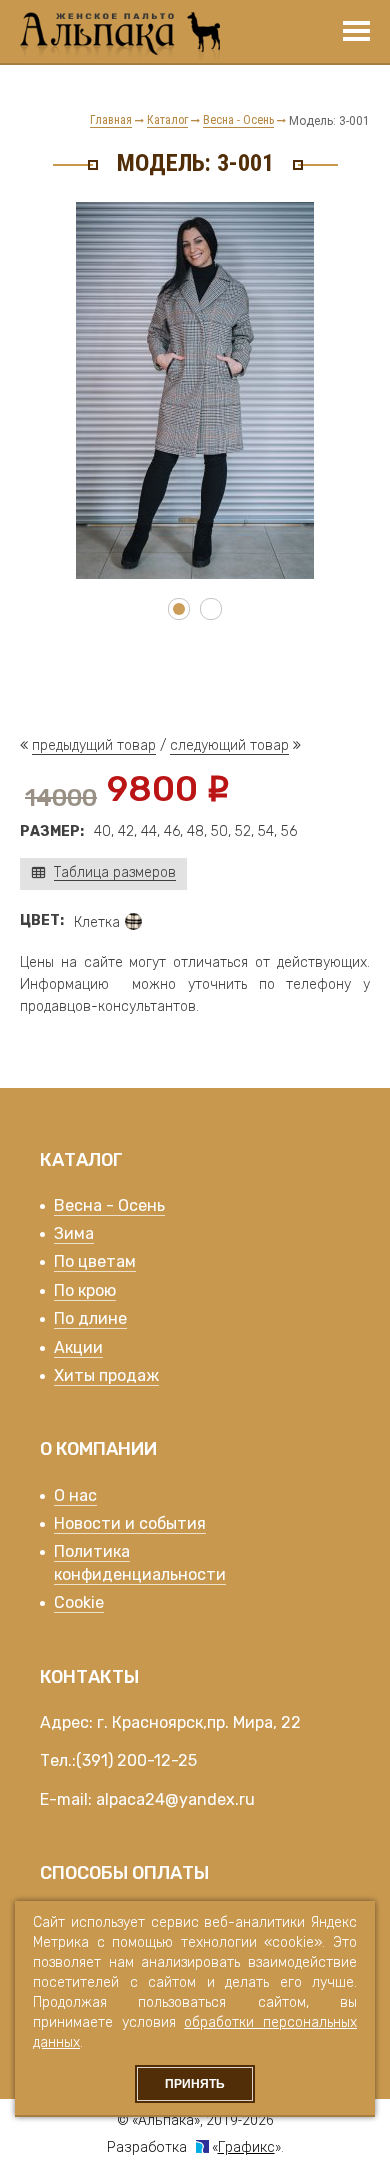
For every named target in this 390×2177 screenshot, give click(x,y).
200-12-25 (157, 1760)
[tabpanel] (195, 390)
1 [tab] (179, 609)
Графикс (246, 2147)
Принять (195, 2084)
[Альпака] (120, 37)
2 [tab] (211, 609)
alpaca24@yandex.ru (175, 1799)
